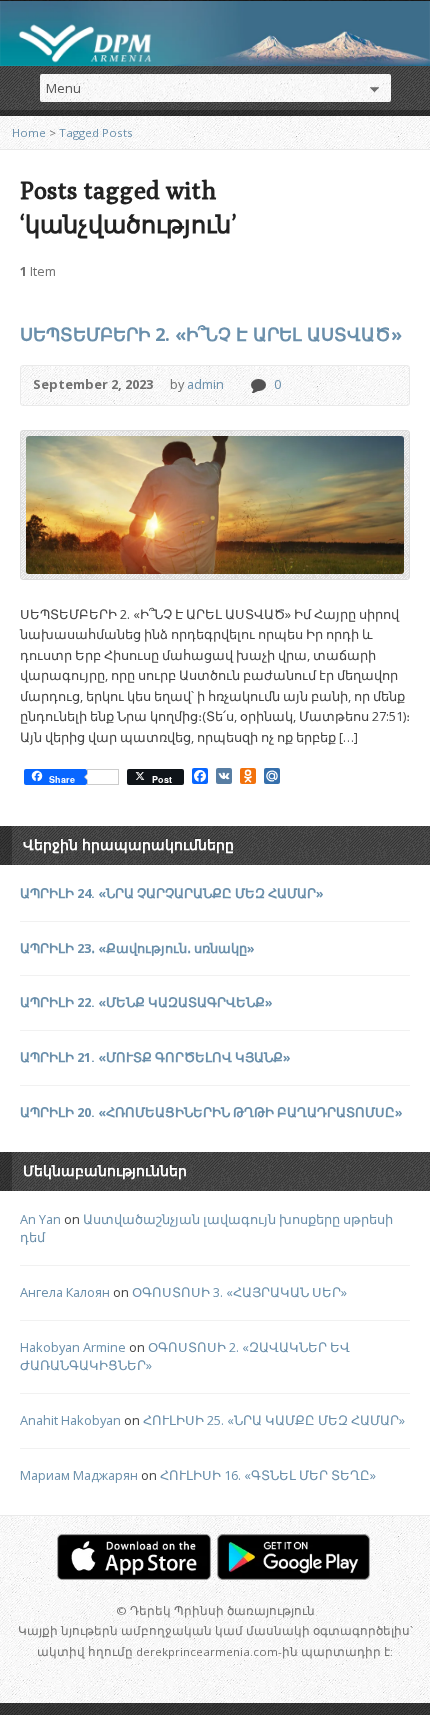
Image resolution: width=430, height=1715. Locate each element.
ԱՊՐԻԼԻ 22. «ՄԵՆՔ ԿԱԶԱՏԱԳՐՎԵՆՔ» (146, 1002)
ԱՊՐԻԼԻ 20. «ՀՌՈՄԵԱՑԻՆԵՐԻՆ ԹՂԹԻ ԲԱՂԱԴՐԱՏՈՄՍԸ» (211, 1112)
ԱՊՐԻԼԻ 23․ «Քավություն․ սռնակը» (137, 948)
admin (205, 384)
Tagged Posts (96, 132)
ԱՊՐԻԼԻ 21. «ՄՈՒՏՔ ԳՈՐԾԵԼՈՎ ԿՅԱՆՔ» (155, 1057)
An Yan (40, 1219)
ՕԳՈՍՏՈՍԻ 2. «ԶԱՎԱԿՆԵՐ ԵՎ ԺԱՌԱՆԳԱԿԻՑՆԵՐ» (185, 1356)
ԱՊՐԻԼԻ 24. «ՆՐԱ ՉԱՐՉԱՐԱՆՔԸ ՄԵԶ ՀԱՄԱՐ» (172, 893)
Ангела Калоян (65, 1292)
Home (29, 132)
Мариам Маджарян (79, 1475)
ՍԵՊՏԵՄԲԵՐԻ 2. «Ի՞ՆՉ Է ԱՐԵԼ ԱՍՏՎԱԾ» (211, 334)
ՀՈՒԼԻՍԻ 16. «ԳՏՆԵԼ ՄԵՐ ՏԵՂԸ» (268, 1475)
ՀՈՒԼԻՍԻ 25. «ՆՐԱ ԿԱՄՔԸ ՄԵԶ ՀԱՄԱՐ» (274, 1420)
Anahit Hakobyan (70, 1420)
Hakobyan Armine (73, 1347)
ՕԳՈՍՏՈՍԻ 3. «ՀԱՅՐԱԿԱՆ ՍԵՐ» (239, 1292)
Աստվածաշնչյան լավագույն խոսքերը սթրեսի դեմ (206, 1228)
